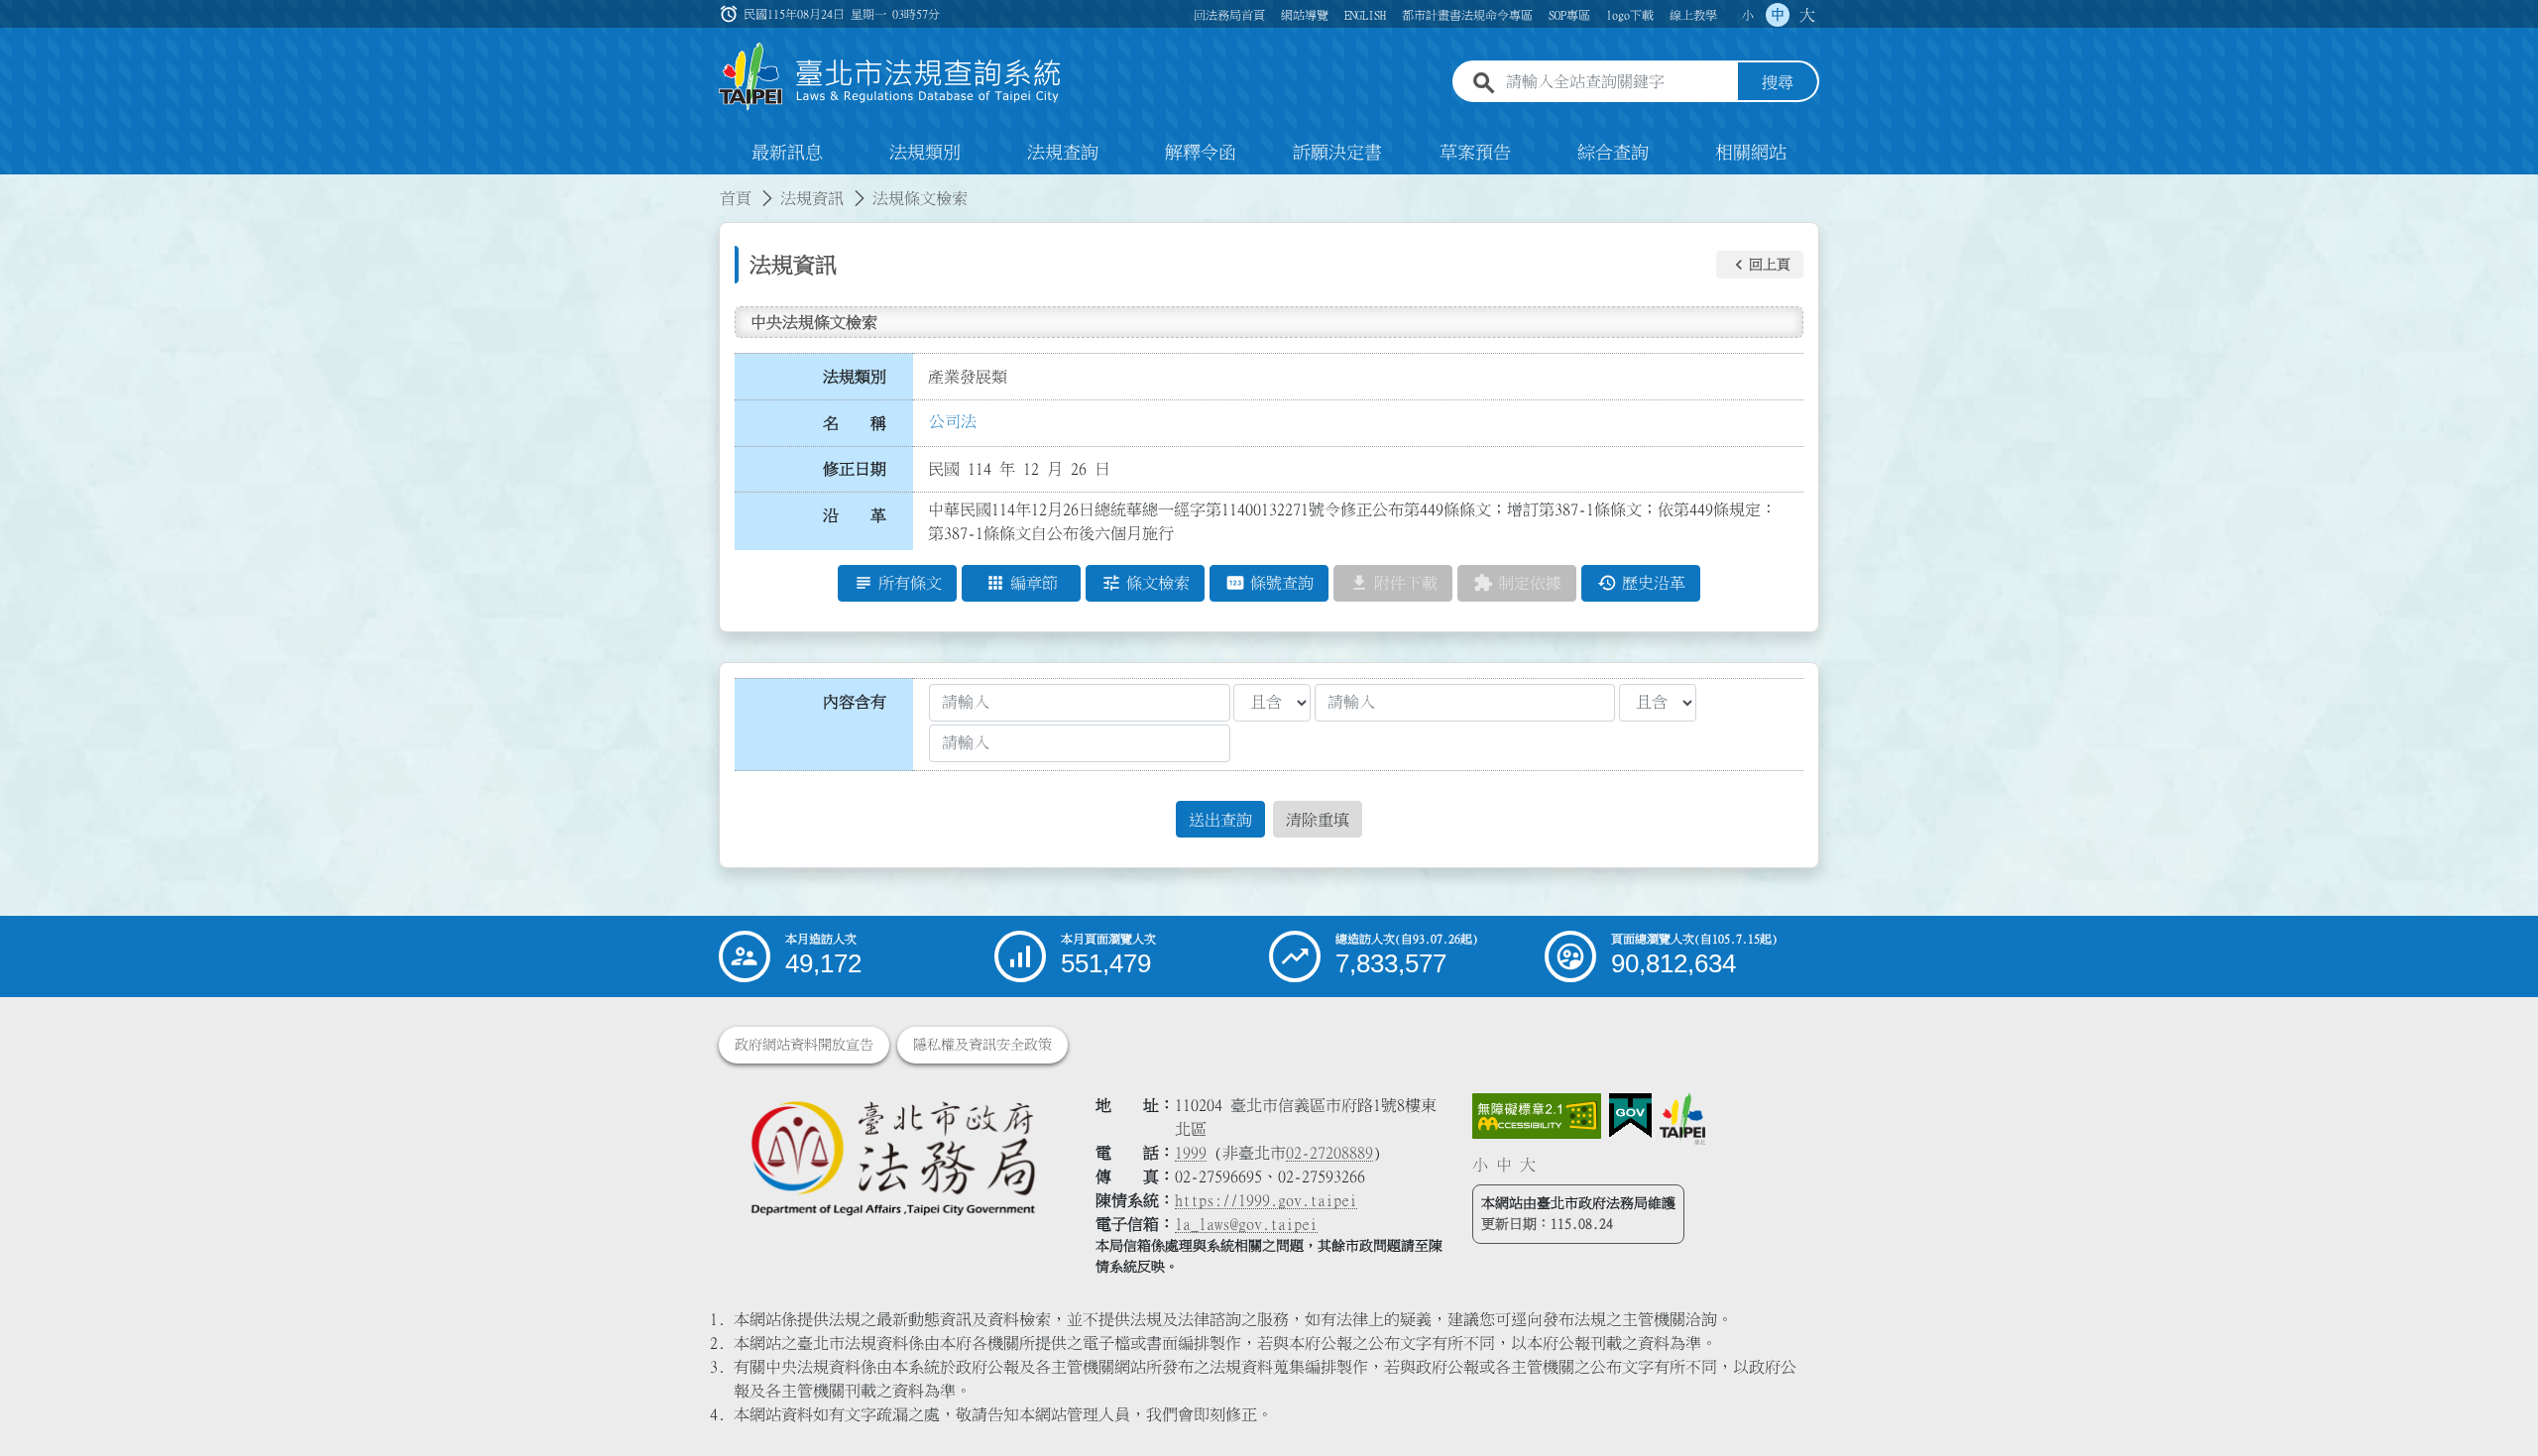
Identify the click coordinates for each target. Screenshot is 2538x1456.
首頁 (736, 198)
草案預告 (1475, 153)
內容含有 (855, 702)
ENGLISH (1365, 15)
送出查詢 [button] (1220, 820)
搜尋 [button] (1778, 82)
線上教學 (1693, 15)
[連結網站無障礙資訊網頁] (1537, 1116)
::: (12, 186)
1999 (1191, 1153)
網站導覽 (1305, 15)
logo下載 (1630, 15)
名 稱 (855, 423)
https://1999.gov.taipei (1266, 1200)
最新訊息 (787, 153)
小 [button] (1748, 15)
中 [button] (1778, 15)
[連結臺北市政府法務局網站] (892, 1157)
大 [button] (1807, 15)
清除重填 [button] (1318, 820)
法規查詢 (1063, 153)
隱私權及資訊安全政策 (982, 1045)
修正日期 (855, 469)
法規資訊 (812, 198)
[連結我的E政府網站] (1630, 1116)
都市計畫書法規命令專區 (1467, 15)
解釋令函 (1201, 153)
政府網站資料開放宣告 (804, 1045)
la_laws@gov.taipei (1246, 1224)
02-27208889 (1329, 1153)
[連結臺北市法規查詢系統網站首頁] (890, 77)
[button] (1760, 265)
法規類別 (925, 153)
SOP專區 (1569, 15)
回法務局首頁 (1229, 15)
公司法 (953, 421)
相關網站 (1751, 153)
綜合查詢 (1613, 153)
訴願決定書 (1337, 153)
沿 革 (855, 515)
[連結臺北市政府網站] (1682, 1119)
